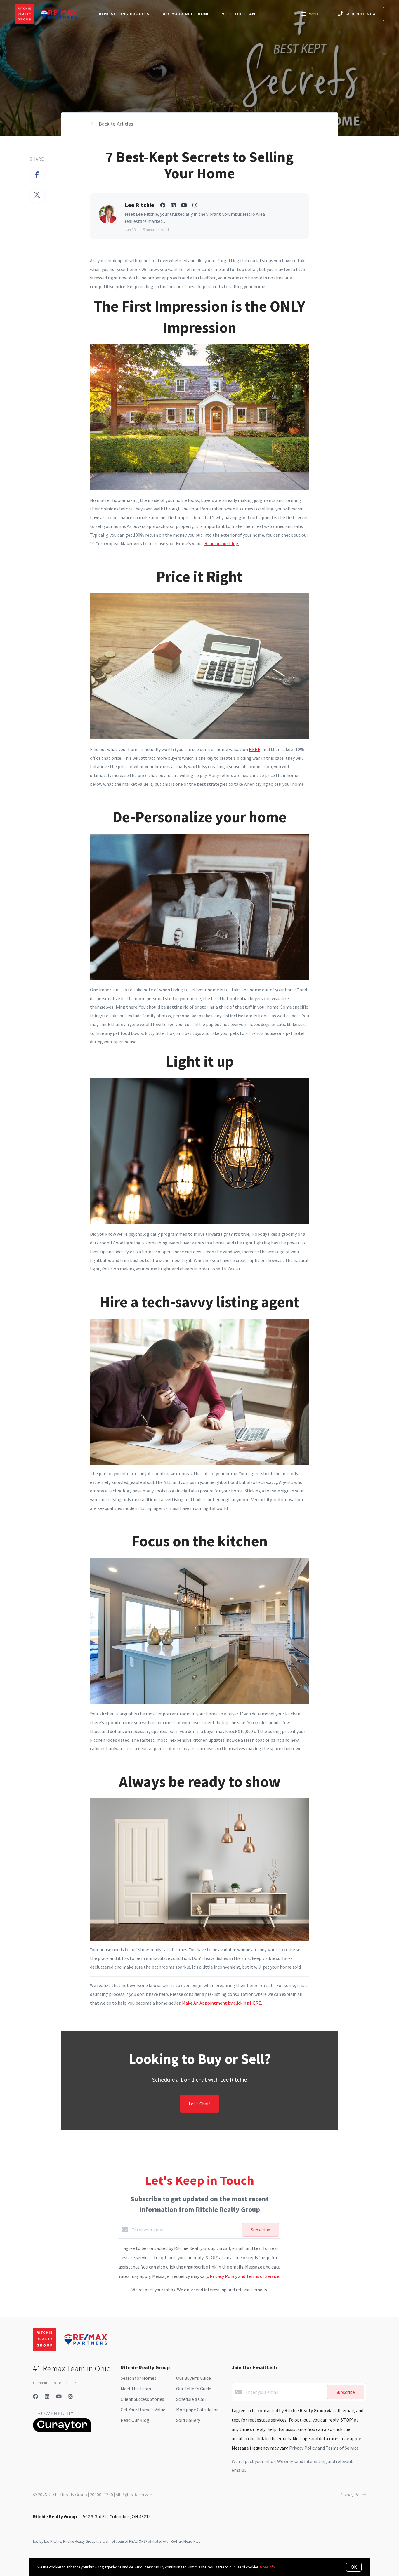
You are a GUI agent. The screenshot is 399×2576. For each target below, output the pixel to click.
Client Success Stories (142, 2399)
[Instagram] (70, 2397)
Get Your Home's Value (143, 2410)
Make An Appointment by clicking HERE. (222, 2003)
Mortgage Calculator (197, 2410)
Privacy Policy (353, 2495)
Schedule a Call (191, 2399)
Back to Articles (116, 124)
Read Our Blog (135, 2420)
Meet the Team (136, 2389)
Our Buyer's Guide (194, 2378)
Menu (313, 14)
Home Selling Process (123, 14)
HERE (255, 749)
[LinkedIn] (47, 2397)
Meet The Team (238, 14)
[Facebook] (36, 2397)
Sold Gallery (188, 2420)
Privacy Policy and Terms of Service (244, 2276)
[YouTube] (59, 2397)
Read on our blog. (222, 543)
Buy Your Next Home (185, 14)
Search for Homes (138, 2378)
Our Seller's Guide (194, 2389)
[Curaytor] (62, 2431)
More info (267, 2567)
